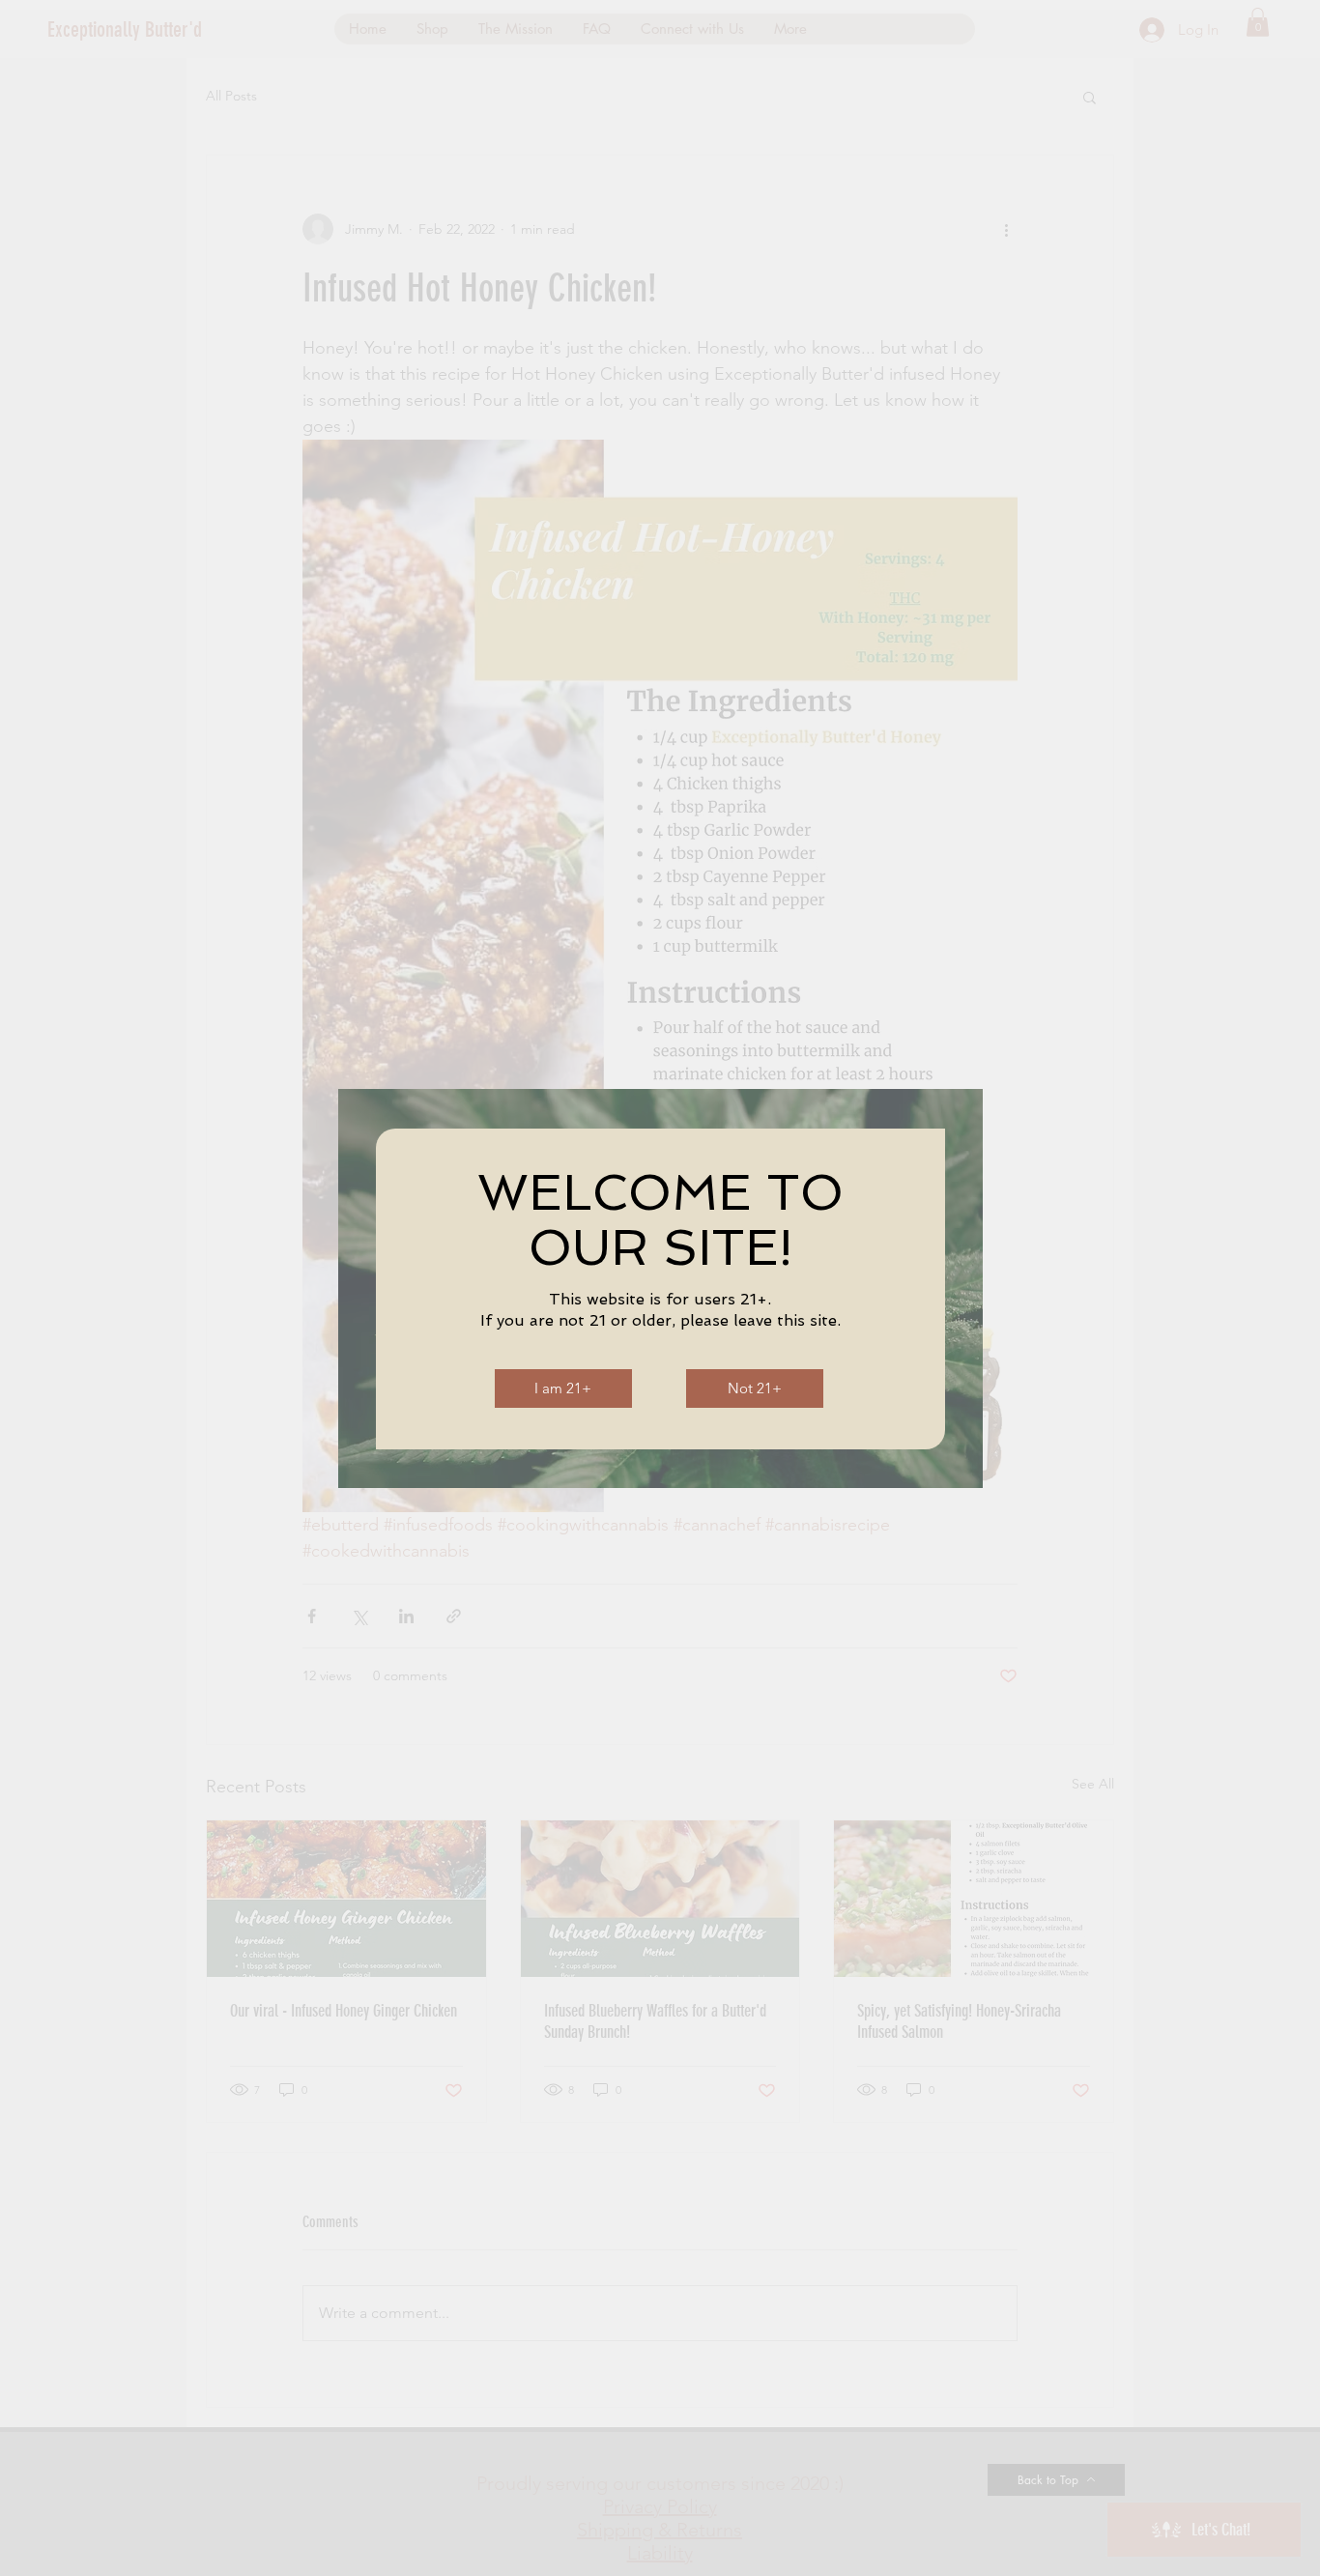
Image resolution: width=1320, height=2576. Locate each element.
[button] (563, 1388)
